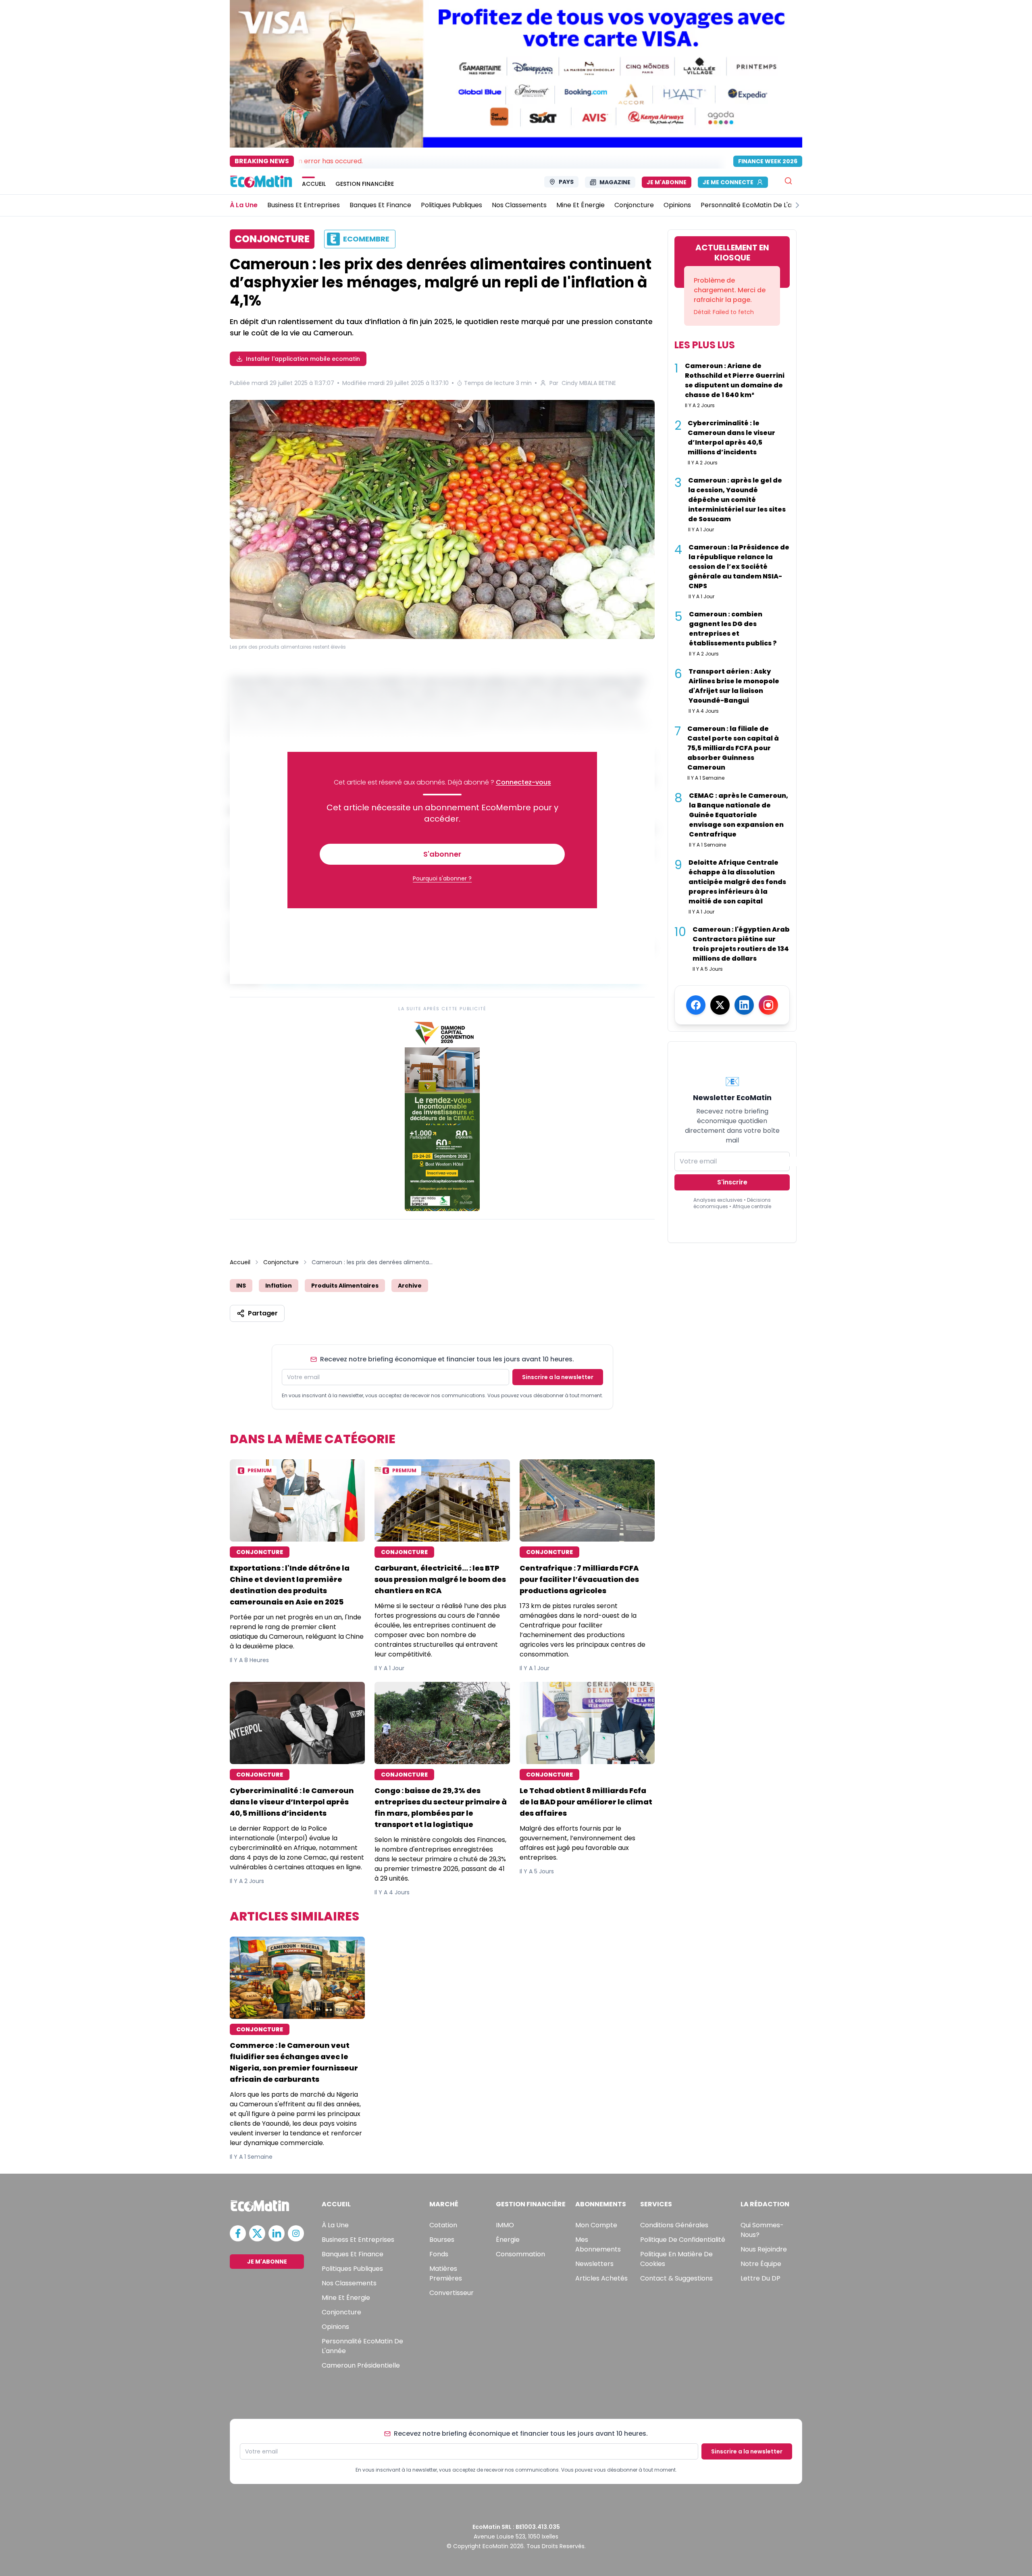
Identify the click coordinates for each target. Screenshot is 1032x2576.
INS (241, 1286)
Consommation (520, 2254)
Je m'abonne (667, 182)
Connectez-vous (523, 782)
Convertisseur (451, 2293)
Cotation (443, 2225)
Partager (263, 1313)
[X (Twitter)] (720, 1005)
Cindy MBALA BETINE (589, 383)
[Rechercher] (788, 181)
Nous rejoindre (764, 2249)
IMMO (505, 2225)
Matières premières (446, 2273)
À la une (335, 2225)
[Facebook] (696, 1005)
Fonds (439, 2254)
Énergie (508, 2240)
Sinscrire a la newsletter (558, 1377)
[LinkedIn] (744, 1005)
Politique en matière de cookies (676, 2259)
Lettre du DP (760, 2278)
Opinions (335, 2327)
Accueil (240, 1262)
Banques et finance (353, 2254)
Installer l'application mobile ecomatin (303, 359)
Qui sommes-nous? (762, 2230)
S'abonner (442, 854)
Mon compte (596, 2225)
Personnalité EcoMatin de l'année (362, 2346)
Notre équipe (761, 2264)
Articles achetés (601, 2278)
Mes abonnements (598, 2244)
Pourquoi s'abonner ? (442, 878)
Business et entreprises (358, 2240)
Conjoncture (281, 1262)
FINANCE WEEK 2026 (768, 161)
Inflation (279, 1286)
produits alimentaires (345, 1286)
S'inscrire (732, 1182)
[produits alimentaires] (442, 521)
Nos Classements (349, 2283)
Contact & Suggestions (676, 2278)
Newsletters (594, 2264)
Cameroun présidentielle (361, 2365)
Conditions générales (674, 2225)
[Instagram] (768, 1005)
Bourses (442, 2240)
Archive (410, 1286)
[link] (442, 1114)
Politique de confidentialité (683, 2240)
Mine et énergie (346, 2298)
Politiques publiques (352, 2269)
